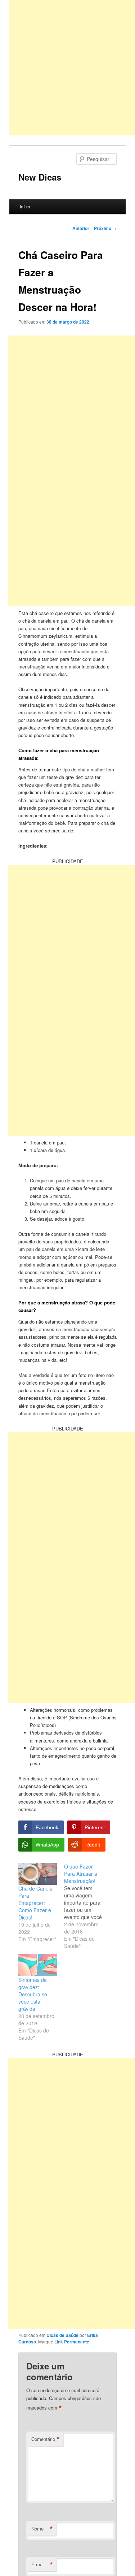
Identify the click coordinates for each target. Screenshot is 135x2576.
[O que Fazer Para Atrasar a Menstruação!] (87, 1906)
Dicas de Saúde (62, 2335)
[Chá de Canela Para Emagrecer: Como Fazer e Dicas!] (38, 1874)
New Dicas (40, 177)
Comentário (46, 2439)
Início (25, 206)
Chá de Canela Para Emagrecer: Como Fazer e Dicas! (35, 1903)
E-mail (42, 2564)
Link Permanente (72, 2342)
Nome (42, 2529)
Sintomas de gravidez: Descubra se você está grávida (33, 1994)
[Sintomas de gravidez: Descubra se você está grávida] (38, 1965)
